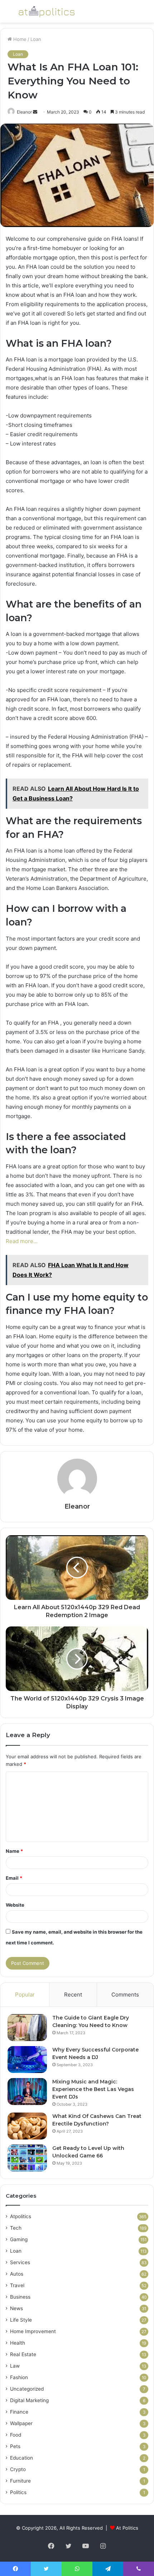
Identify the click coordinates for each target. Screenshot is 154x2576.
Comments (125, 1995)
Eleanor (24, 112)
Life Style (21, 2320)
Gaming (19, 2239)
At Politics (127, 2528)
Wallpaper (21, 2423)
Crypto (18, 2469)
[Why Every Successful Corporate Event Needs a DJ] (27, 2060)
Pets (15, 2446)
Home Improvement (33, 2331)
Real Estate (23, 2354)
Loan (36, 39)
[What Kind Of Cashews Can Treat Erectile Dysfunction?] (27, 2126)
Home (19, 39)
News (16, 2308)
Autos (17, 2274)
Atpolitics (21, 2216)
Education (21, 2458)
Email (14, 1878)
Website (15, 1905)
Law (15, 2366)
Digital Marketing (29, 2400)
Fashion (19, 2377)
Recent (73, 1995)
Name (14, 1851)
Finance (19, 2412)
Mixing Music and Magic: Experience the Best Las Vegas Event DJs (93, 2089)
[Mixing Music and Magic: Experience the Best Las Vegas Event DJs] (27, 2092)
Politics (18, 2492)
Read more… (22, 1241)
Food (16, 2435)
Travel (17, 2285)
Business (20, 2297)
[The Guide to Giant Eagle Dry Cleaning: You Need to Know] (27, 2028)
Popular (25, 1995)
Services (20, 2262)
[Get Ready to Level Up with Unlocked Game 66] (27, 2158)
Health (18, 2343)
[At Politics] (47, 11)
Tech (16, 2228)
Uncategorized (27, 2389)
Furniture (20, 2481)
